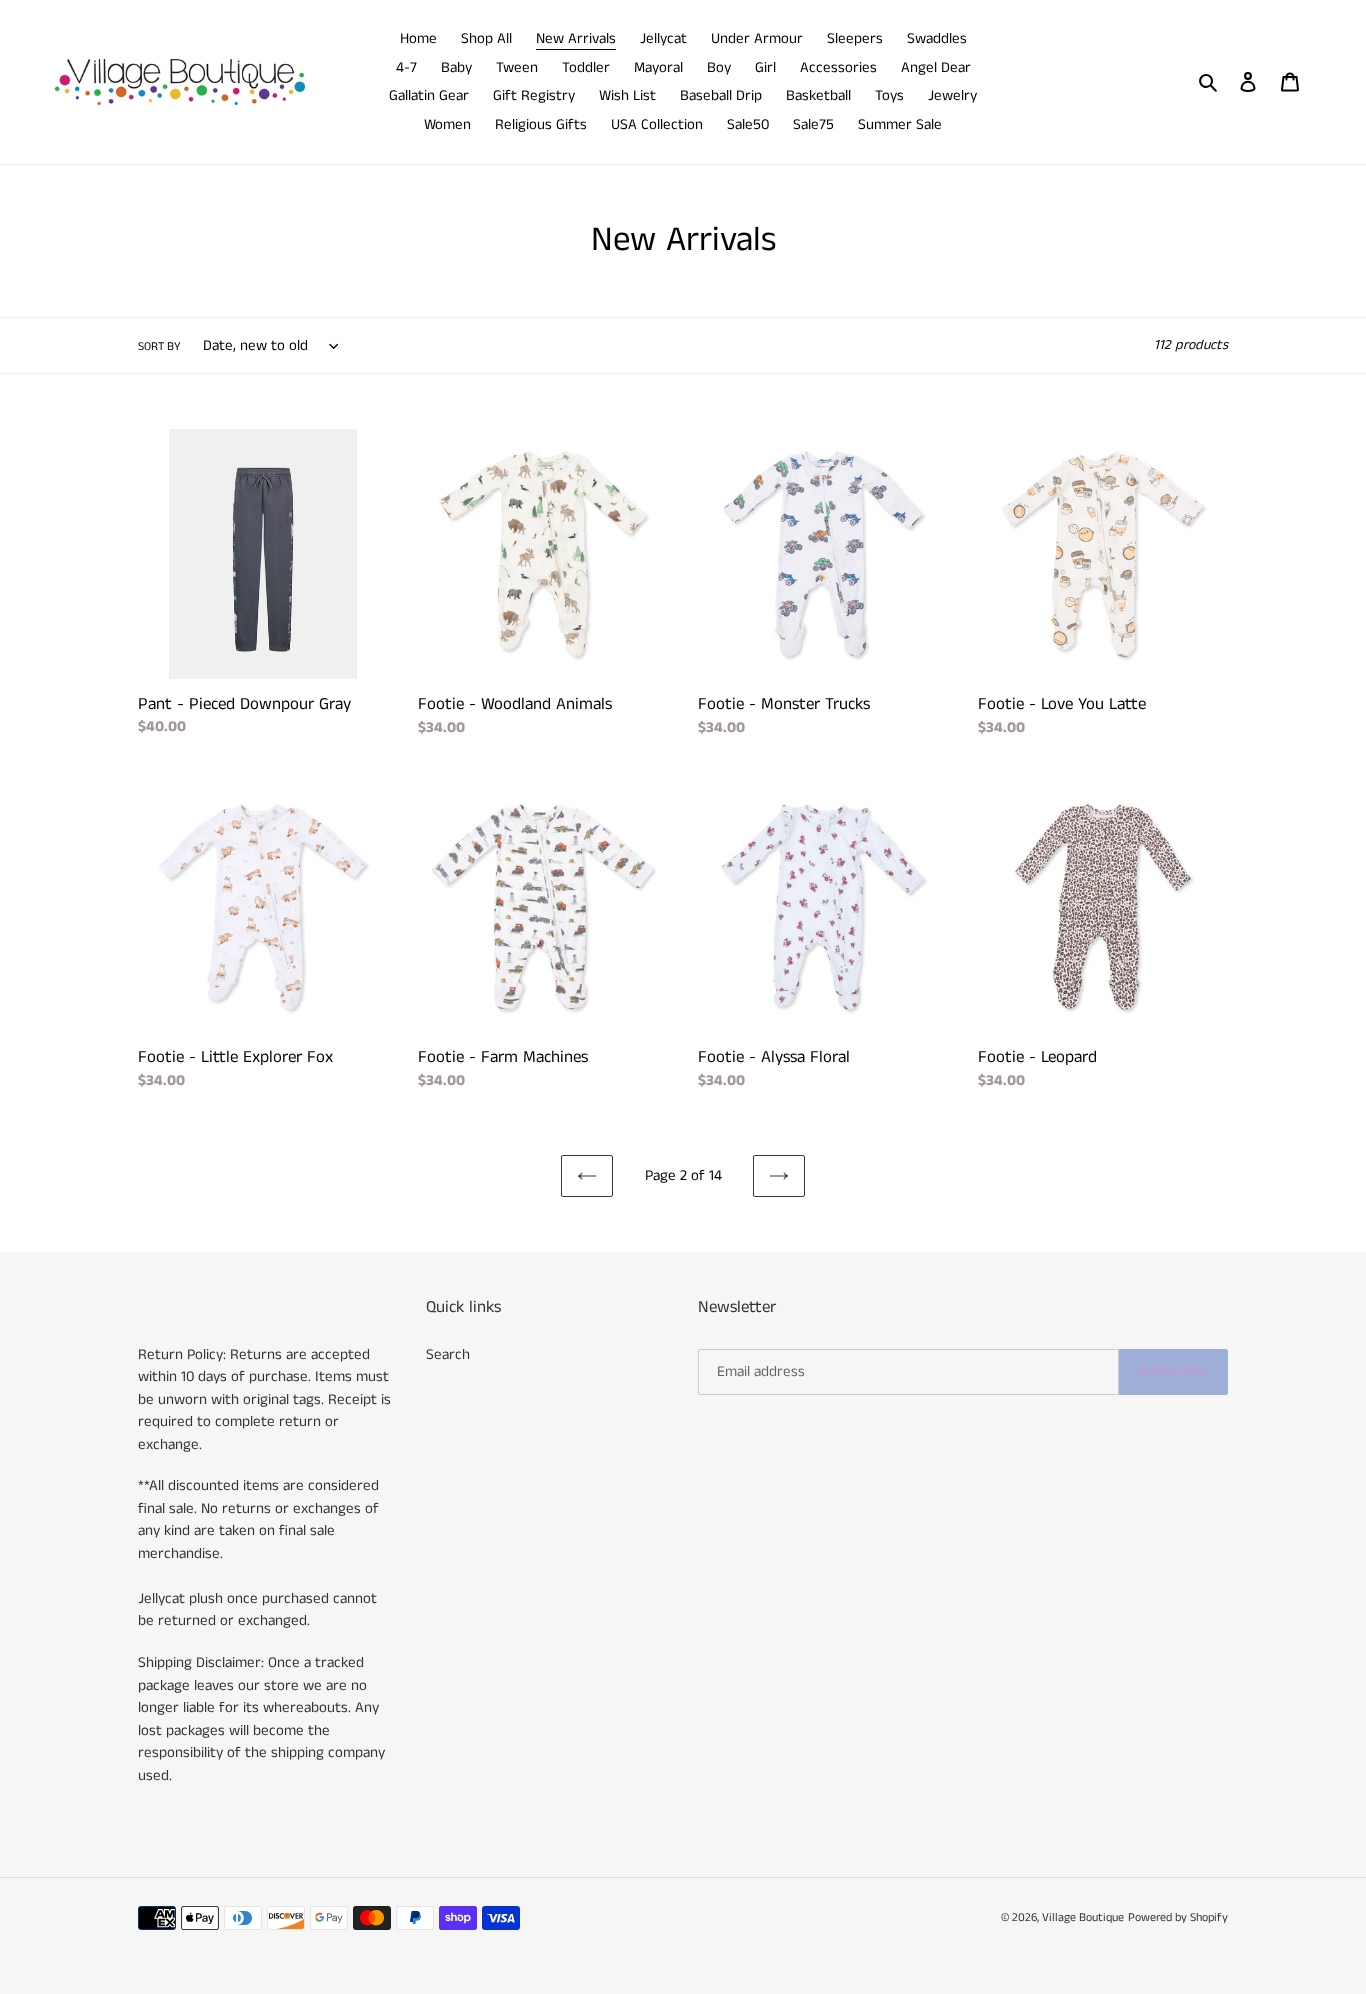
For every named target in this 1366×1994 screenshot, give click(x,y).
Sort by (159, 346)
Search (448, 1354)
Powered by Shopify (1178, 1917)
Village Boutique (1083, 1917)
